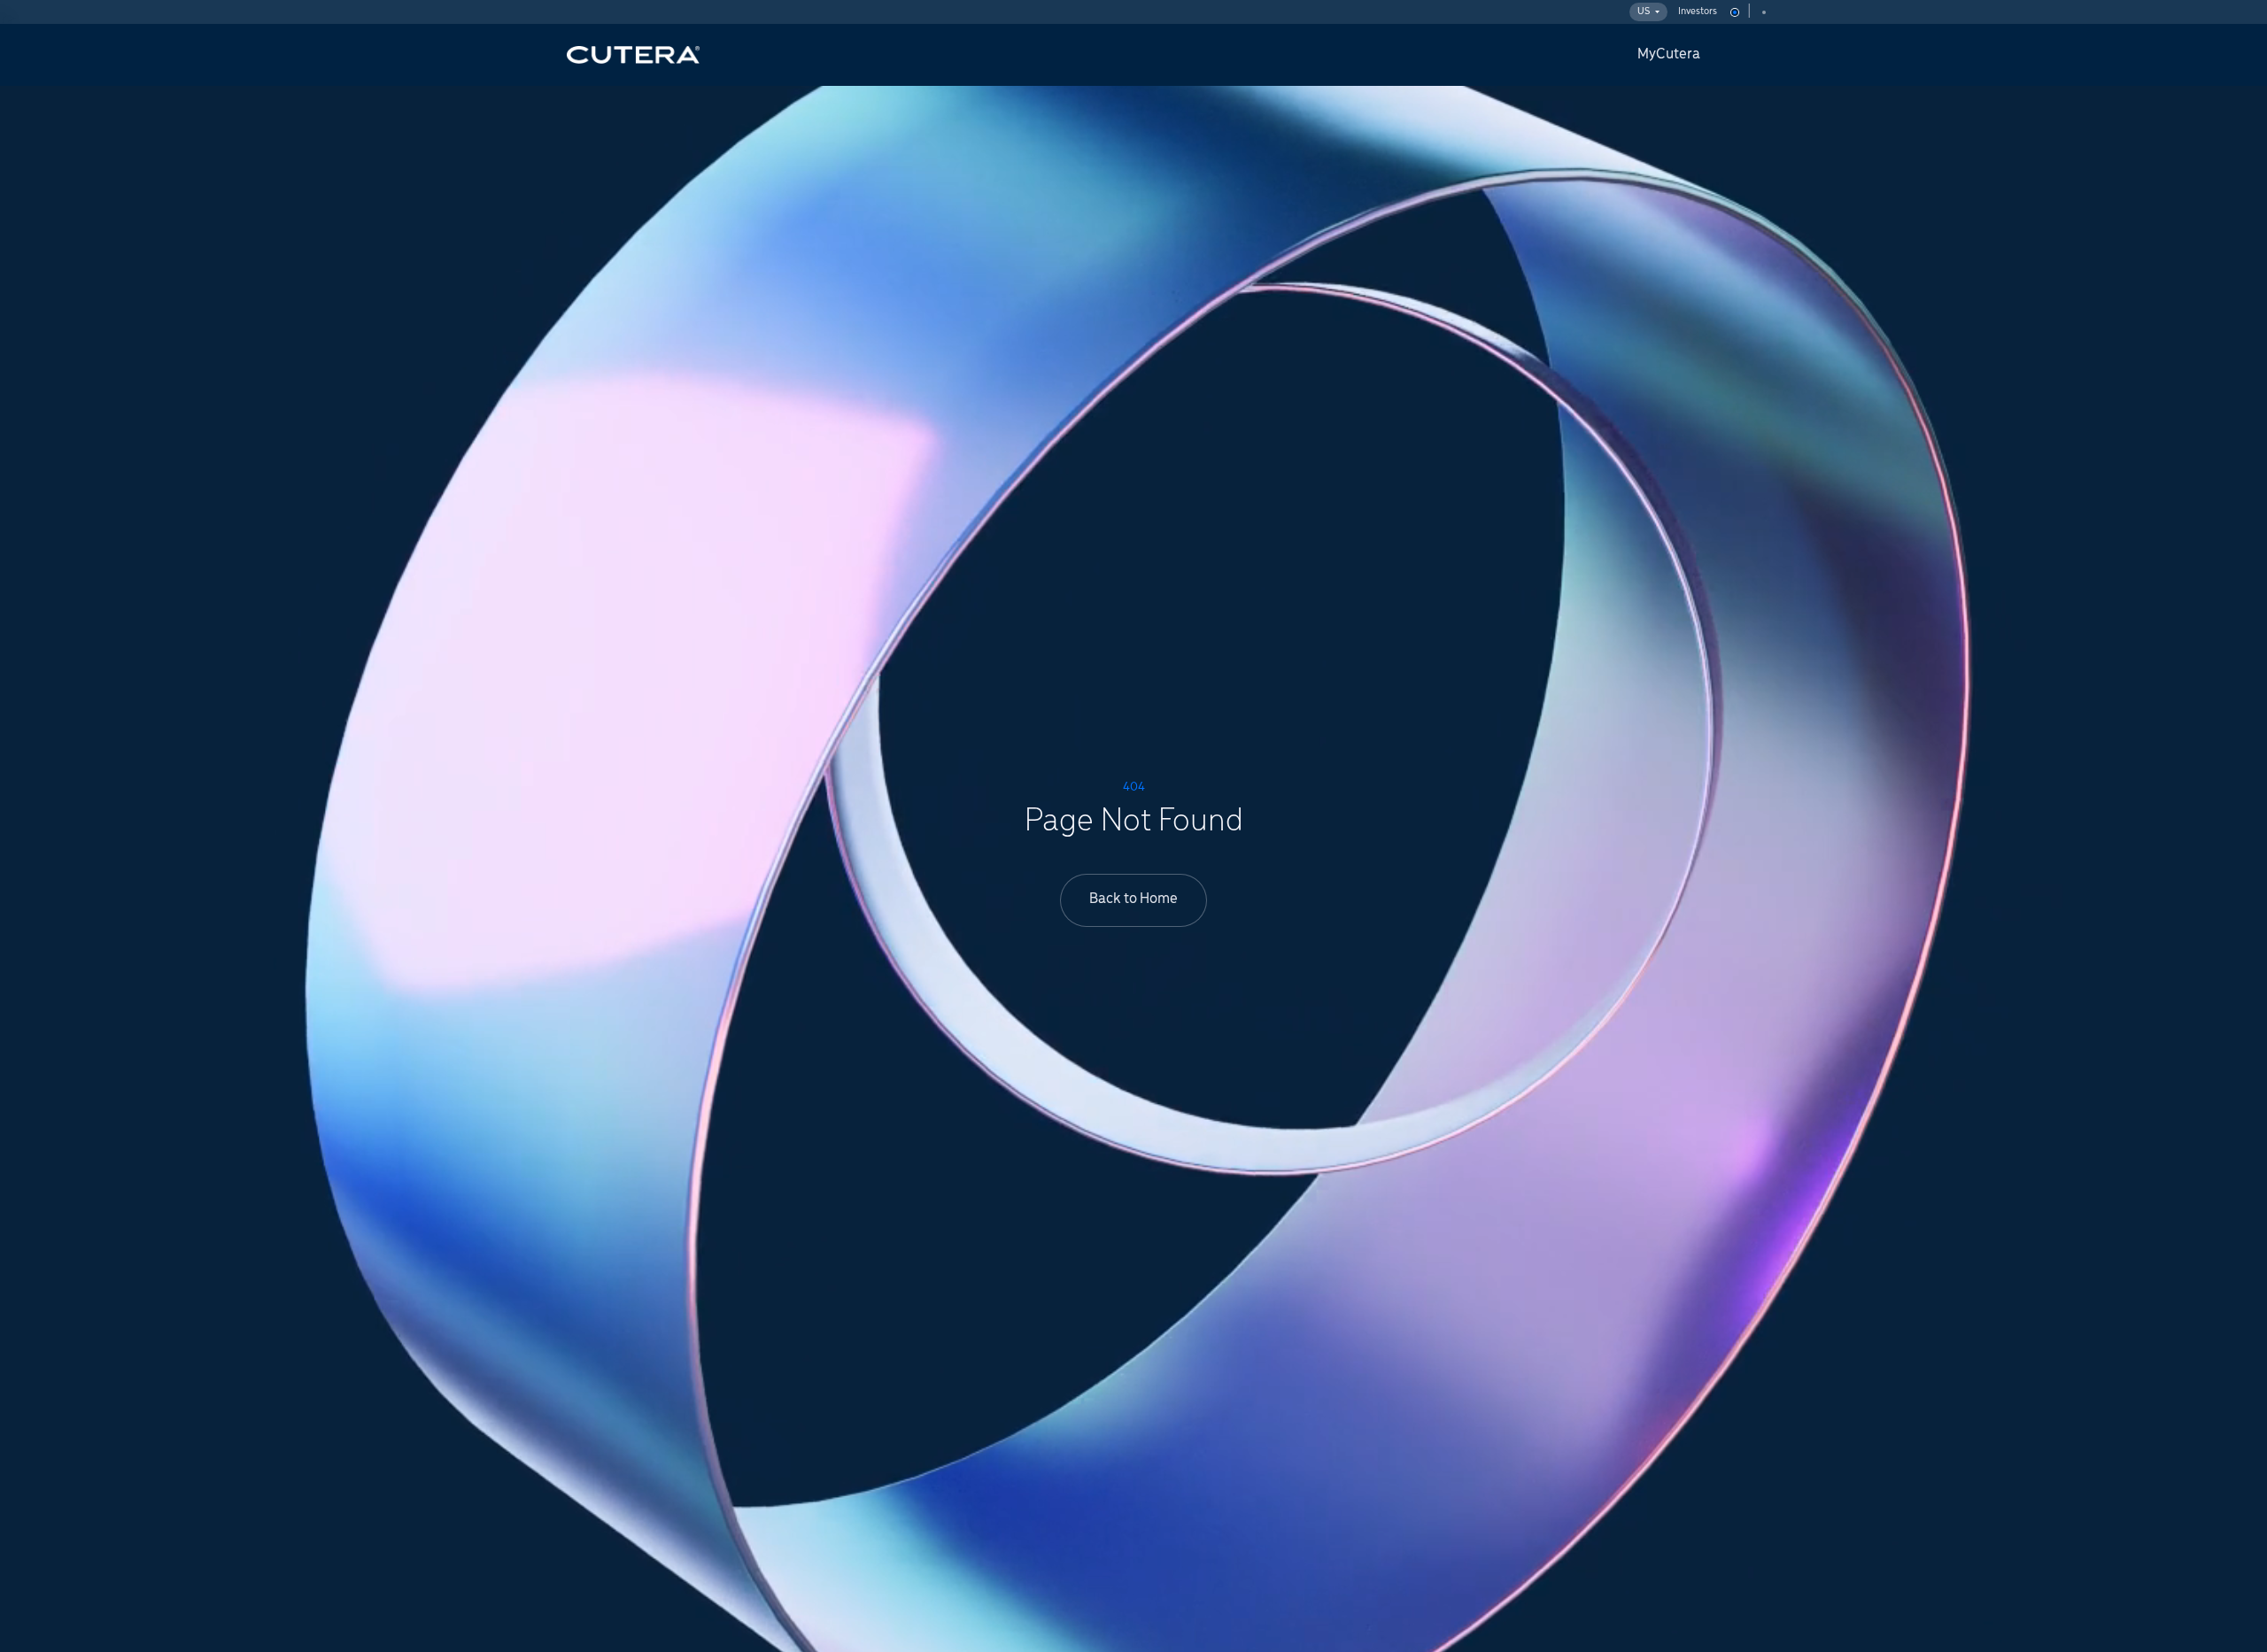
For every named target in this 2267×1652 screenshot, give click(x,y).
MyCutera (1669, 55)
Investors (1698, 12)
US (1644, 12)
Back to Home (1133, 899)
